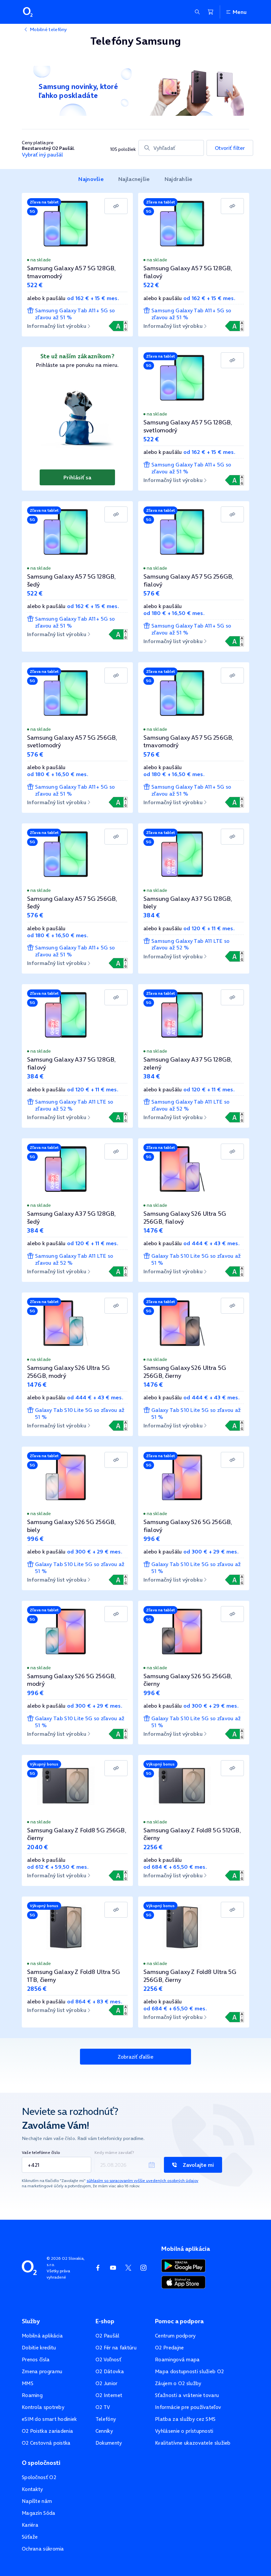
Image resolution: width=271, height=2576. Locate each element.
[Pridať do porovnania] (116, 206)
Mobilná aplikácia (42, 2336)
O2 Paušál (108, 2336)
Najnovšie (91, 179)
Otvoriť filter (230, 148)
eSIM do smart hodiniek (49, 2419)
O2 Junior (107, 2383)
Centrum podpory (175, 2336)
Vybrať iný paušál (42, 155)
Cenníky (104, 2431)
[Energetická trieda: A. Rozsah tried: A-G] (118, 326)
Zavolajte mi (198, 2165)
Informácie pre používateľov (188, 2407)
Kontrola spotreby (43, 2407)
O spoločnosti (41, 2463)
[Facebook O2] (98, 2268)
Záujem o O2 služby (178, 2383)
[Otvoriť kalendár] (152, 2165)
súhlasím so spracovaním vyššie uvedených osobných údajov (142, 2181)
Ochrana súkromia (43, 2549)
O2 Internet (109, 2395)
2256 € (153, 1847)
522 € (35, 285)
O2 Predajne (169, 2348)
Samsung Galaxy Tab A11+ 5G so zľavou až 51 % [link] (75, 314)
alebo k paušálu (73, 298)
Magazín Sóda (39, 2513)
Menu (240, 12)
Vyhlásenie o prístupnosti (184, 2431)
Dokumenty (109, 2443)
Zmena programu (42, 2371)
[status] (77, 260)
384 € (152, 915)
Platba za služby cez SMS (185, 2419)
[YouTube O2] (113, 2268)
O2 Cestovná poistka (46, 2443)
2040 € (38, 1847)
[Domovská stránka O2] (29, 2267)
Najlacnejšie (134, 179)
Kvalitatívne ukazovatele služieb (193, 2443)
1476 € (153, 1230)
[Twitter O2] (128, 2268)
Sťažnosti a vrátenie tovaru (187, 2395)
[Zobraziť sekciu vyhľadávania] (197, 12)
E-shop (105, 2321)
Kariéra (30, 2525)
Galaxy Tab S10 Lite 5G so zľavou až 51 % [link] (196, 1259)
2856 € (37, 1989)
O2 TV (103, 2407)
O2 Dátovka (110, 2371)
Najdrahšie (179, 179)
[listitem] (91, 179)
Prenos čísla (36, 2359)
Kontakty (32, 2489)
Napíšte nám (37, 2501)
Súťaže (30, 2537)
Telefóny (106, 2419)
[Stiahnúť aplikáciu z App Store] (183, 2282)
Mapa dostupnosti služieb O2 (189, 2371)
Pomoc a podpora (179, 2321)
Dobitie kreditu (39, 2348)
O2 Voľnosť (108, 2359)
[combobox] (171, 148)
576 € (152, 593)
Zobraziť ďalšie (135, 2057)
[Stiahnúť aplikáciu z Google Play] (184, 2265)
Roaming (32, 2395)
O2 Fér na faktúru (116, 2348)
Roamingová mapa (177, 2359)
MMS (28, 2383)
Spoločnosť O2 (39, 2477)
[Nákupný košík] (211, 12)
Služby (31, 2321)
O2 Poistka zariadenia (47, 2431)
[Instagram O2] (143, 2268)
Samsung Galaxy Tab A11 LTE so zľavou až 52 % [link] (191, 944)
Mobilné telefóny (48, 29)
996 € (36, 1539)
